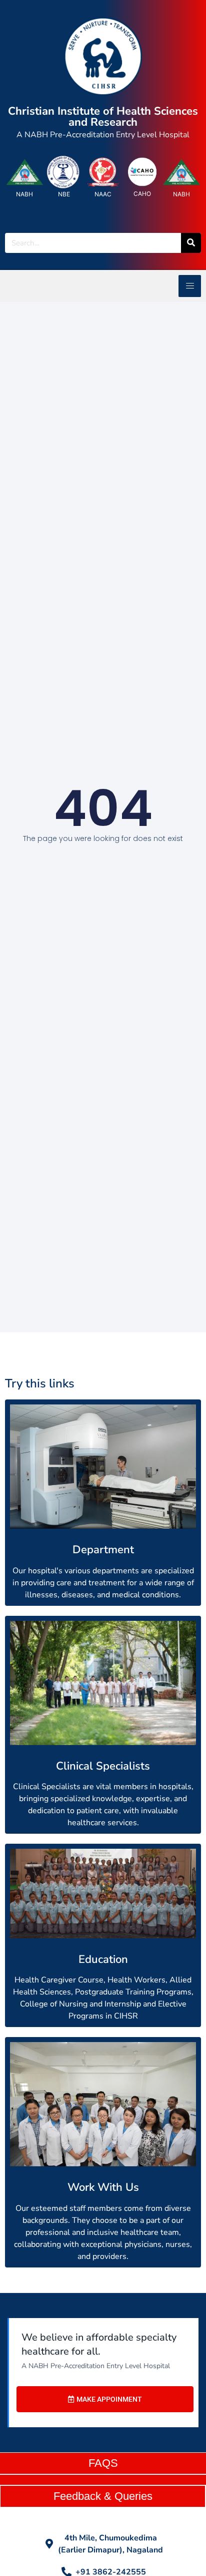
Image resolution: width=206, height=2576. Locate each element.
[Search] (191, 243)
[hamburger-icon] (190, 286)
